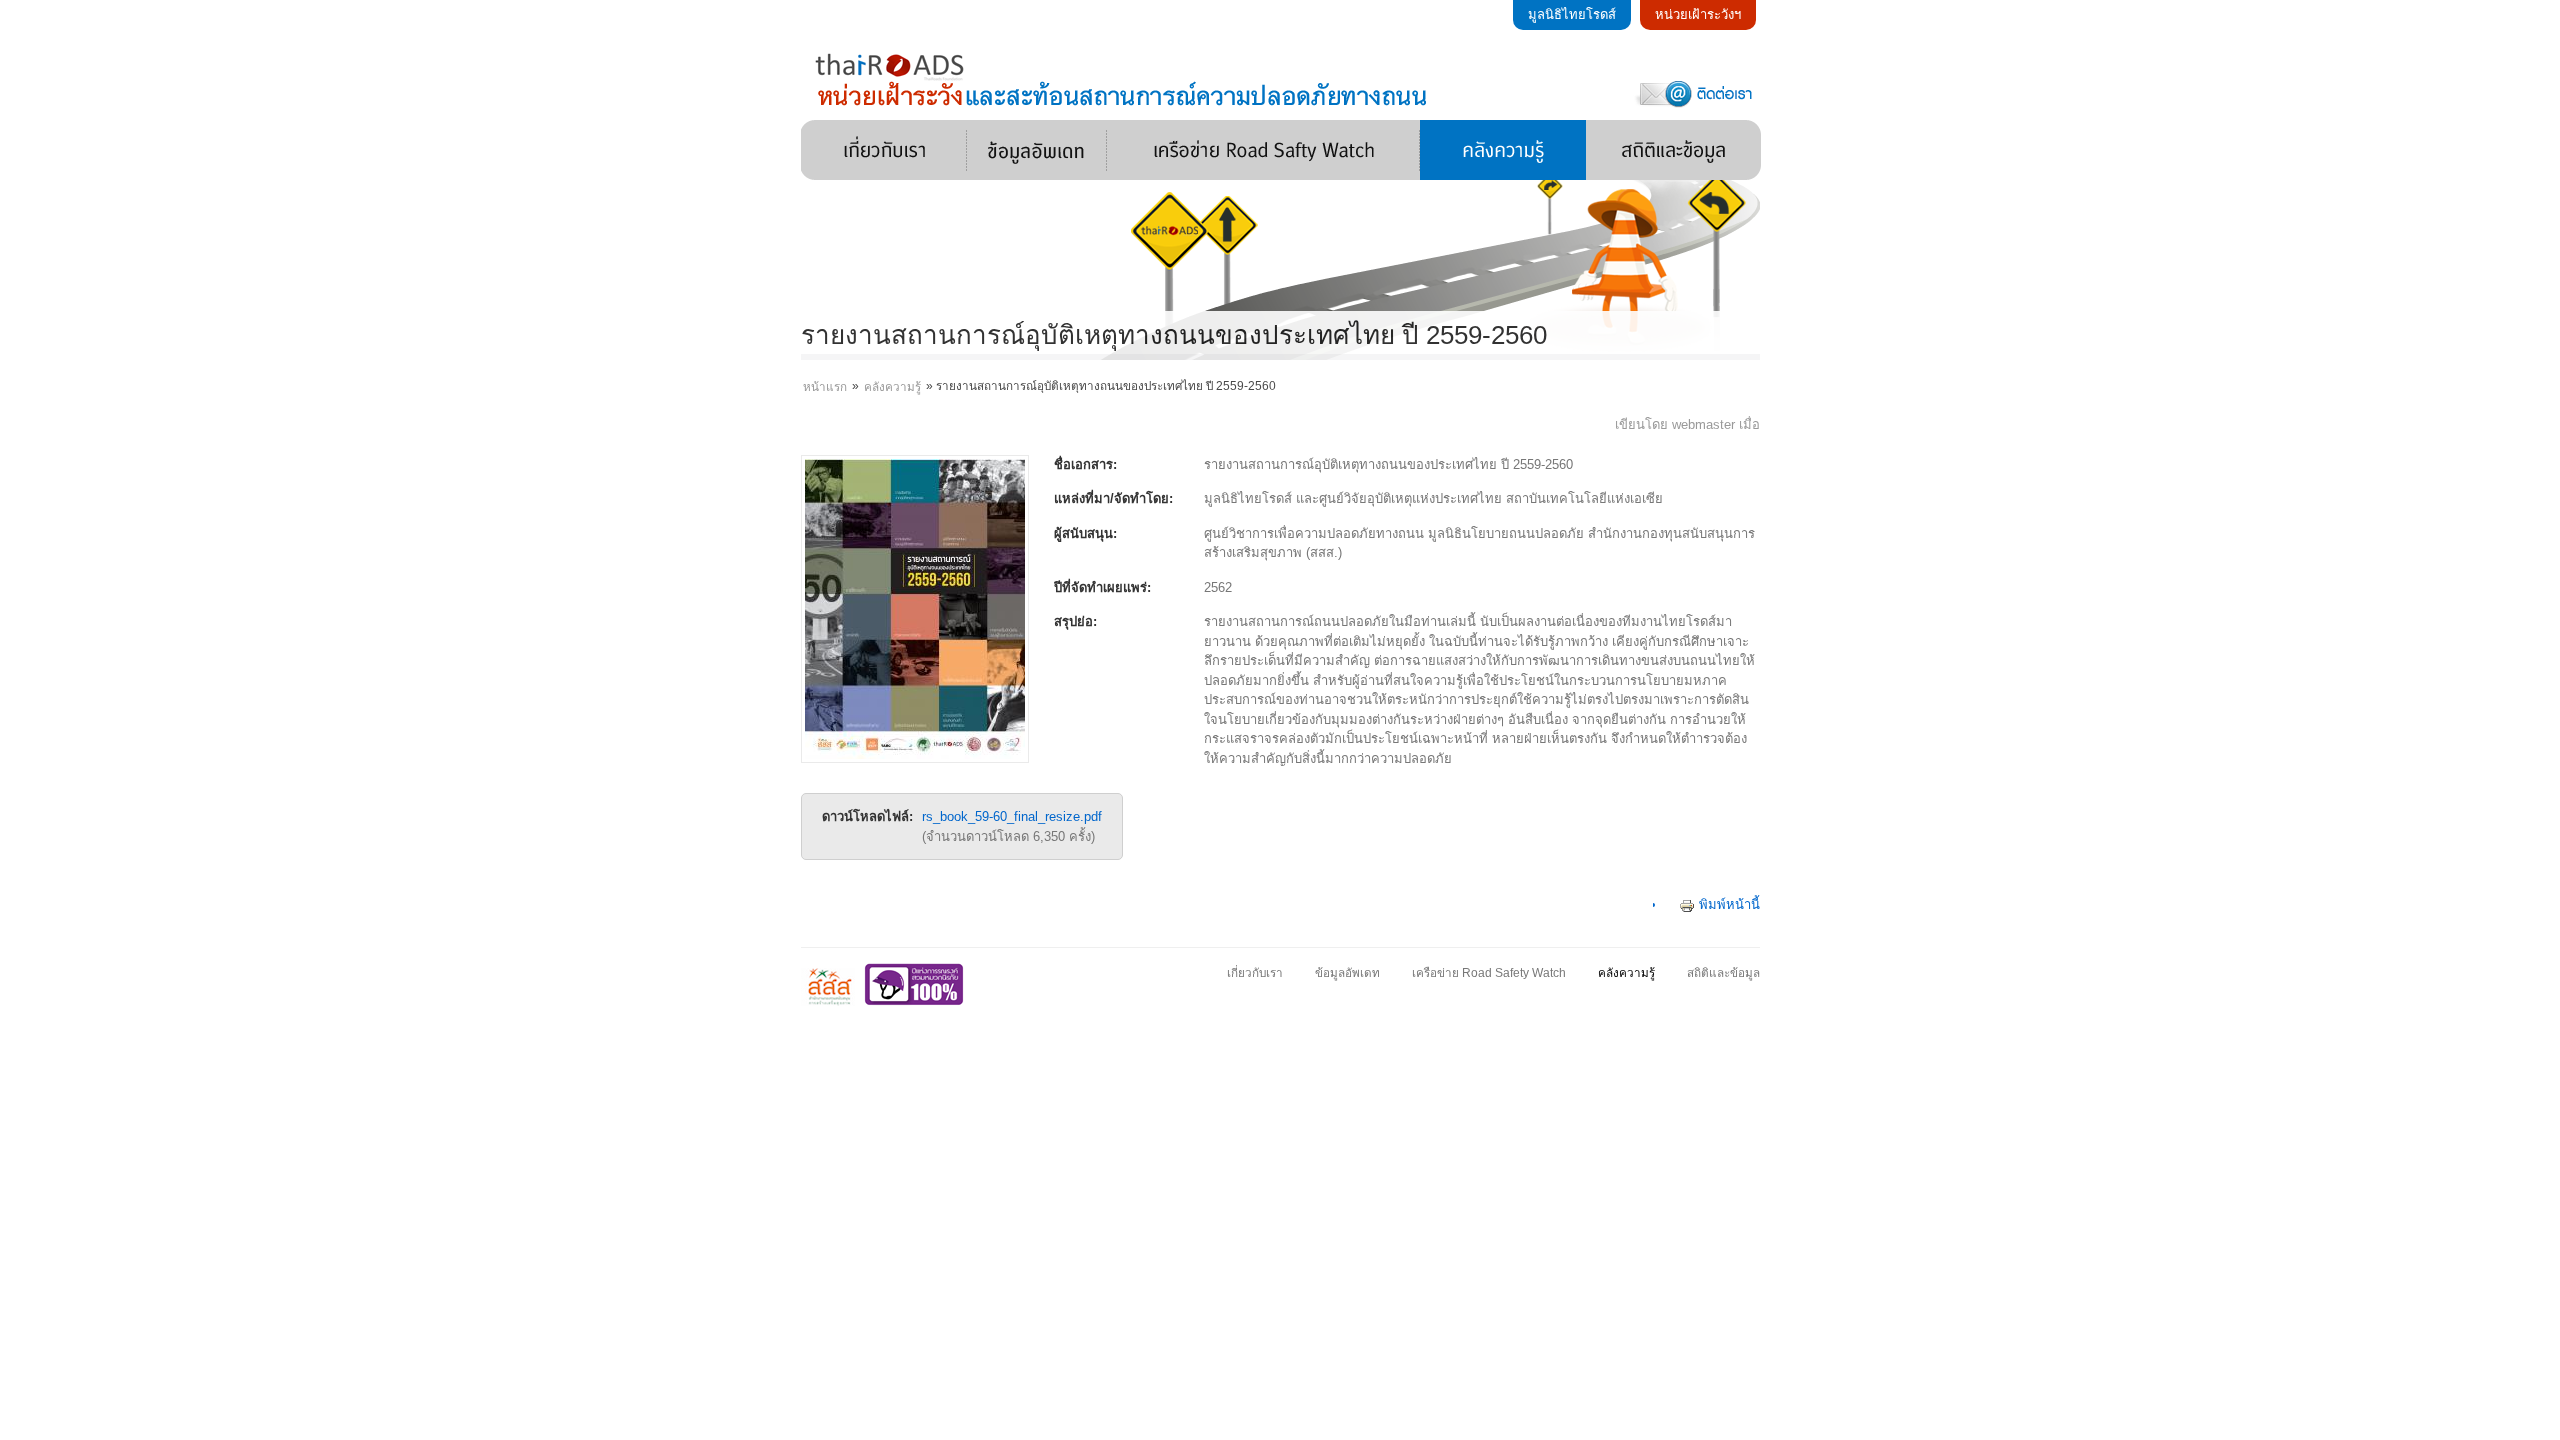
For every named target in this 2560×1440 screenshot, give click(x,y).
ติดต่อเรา (1696, 93)
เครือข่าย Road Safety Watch (1263, 150)
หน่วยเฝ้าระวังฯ (1698, 14)
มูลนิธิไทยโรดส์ (1572, 14)
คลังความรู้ (1503, 150)
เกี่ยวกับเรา (884, 150)
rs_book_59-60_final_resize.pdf (1012, 816)
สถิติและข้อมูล (1673, 150)
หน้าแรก (825, 386)
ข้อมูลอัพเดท (1037, 150)
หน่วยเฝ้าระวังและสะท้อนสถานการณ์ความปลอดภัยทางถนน (1124, 79)
